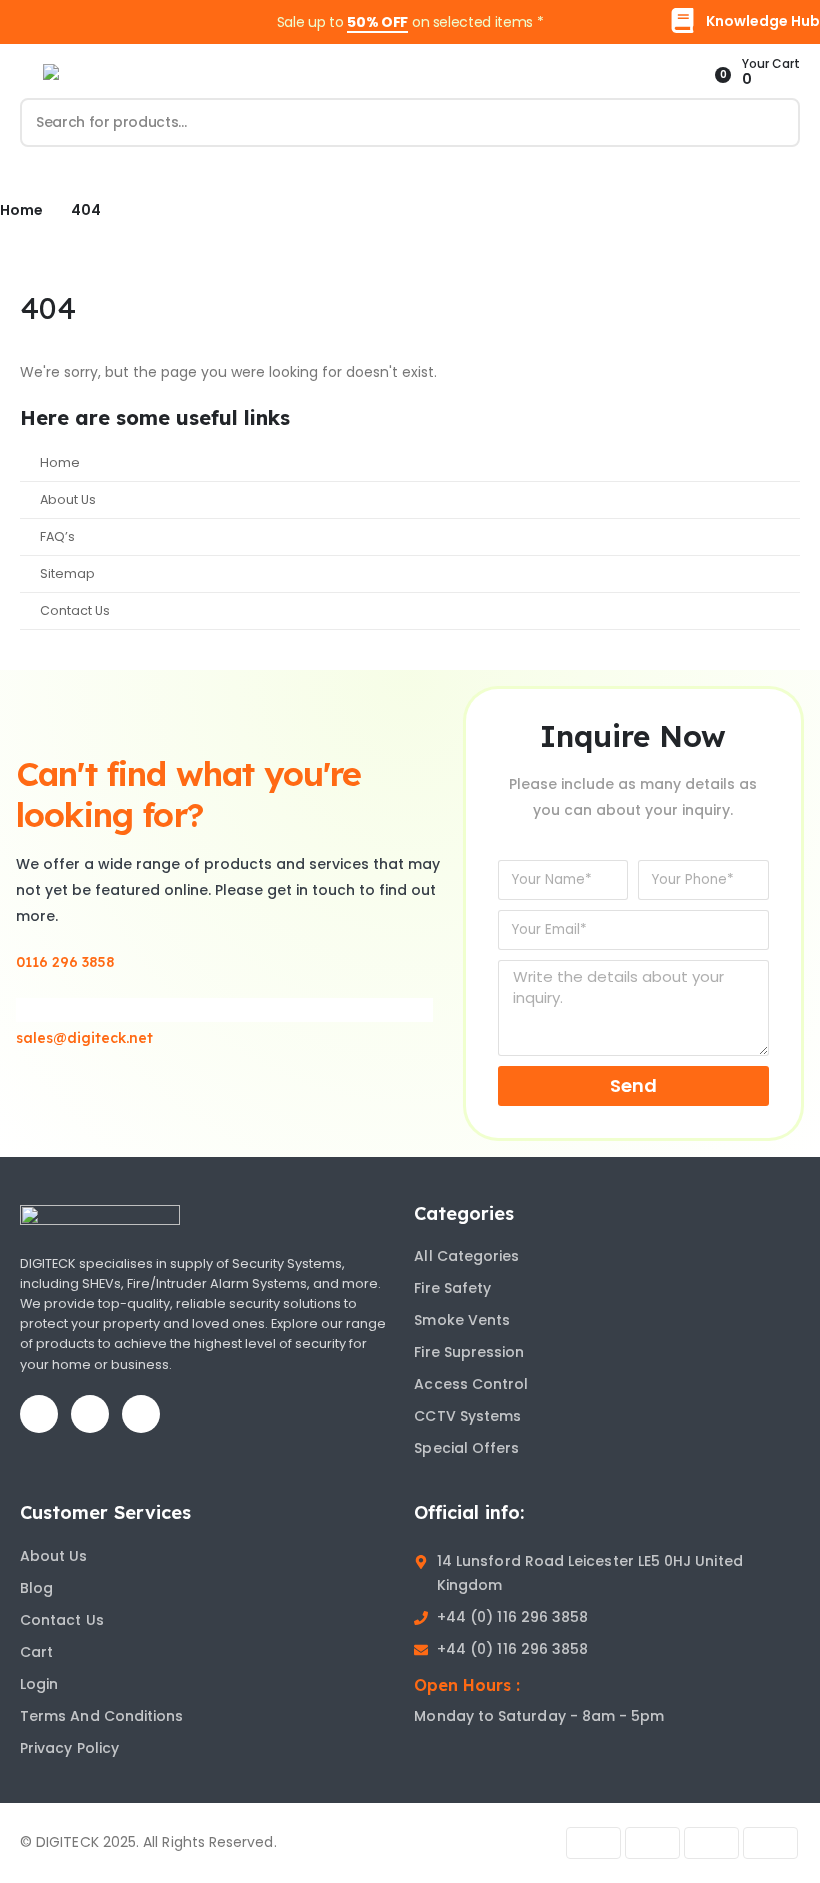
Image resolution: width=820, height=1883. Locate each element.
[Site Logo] (123, 72)
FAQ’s (57, 536)
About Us (68, 499)
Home (60, 462)
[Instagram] (141, 1414)
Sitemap (67, 573)
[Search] (785, 122)
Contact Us (75, 610)
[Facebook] (39, 1414)
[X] (90, 1414)
